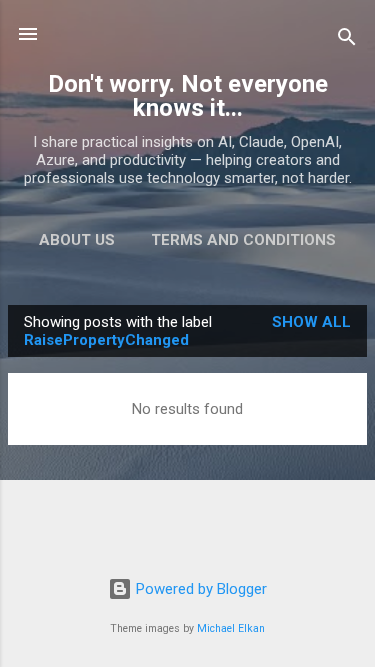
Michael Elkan (231, 628)
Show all (311, 322)
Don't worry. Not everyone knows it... (188, 96)
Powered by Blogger (199, 589)
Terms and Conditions (243, 240)
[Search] (347, 40)
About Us (77, 240)
